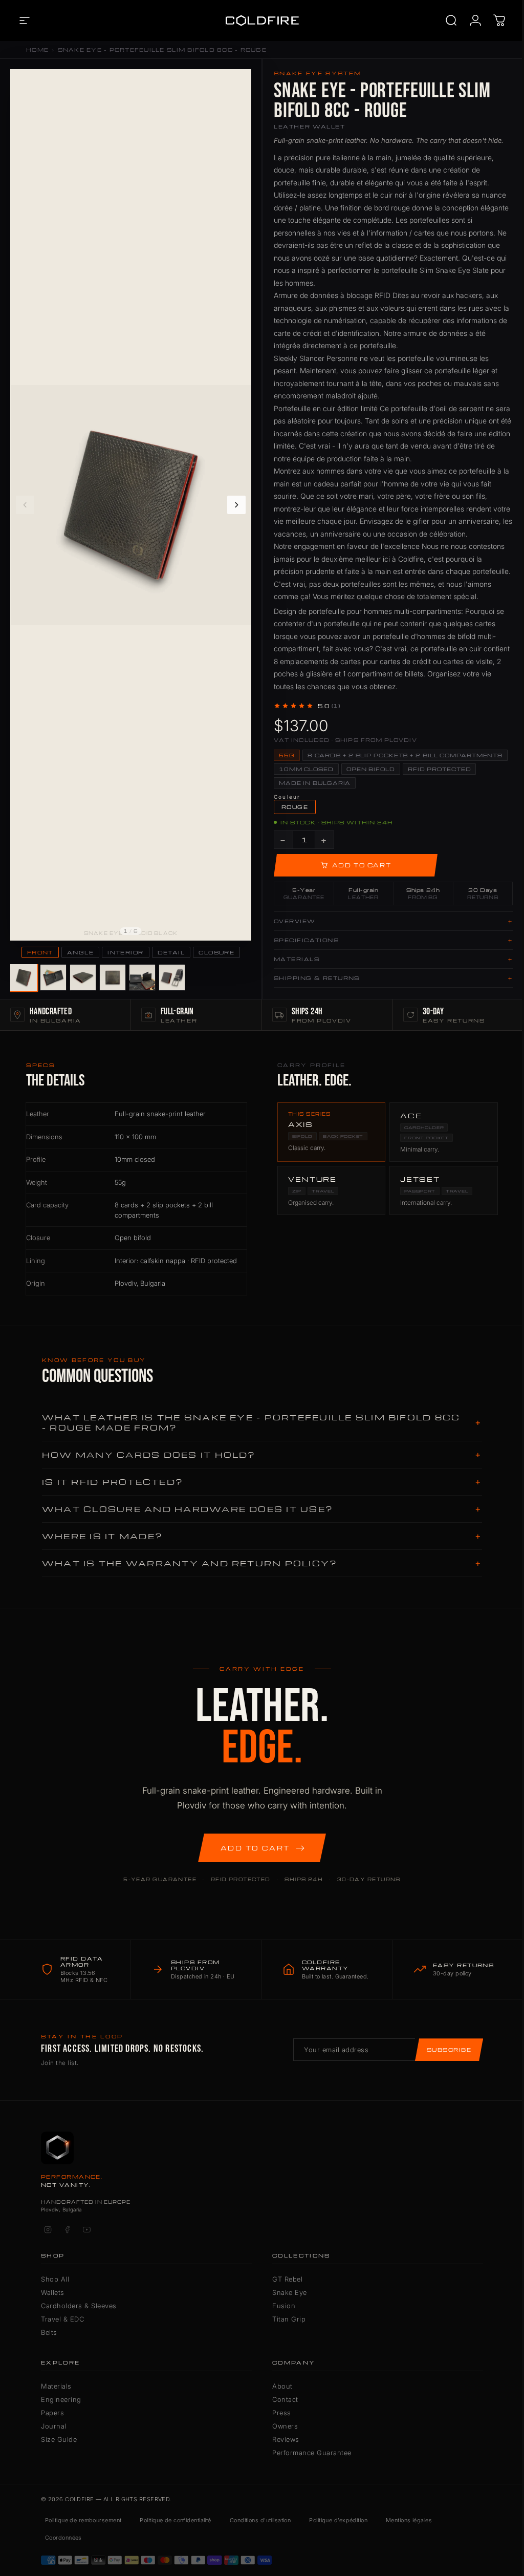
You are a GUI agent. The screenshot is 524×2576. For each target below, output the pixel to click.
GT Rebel (287, 2279)
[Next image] (236, 505)
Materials (56, 2386)
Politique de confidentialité (175, 2520)
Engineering (61, 2399)
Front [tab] (40, 952)
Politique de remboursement (83, 2520)
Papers (52, 2413)
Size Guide (59, 2439)
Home (37, 50)
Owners (285, 2426)
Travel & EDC (62, 2319)
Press (282, 2413)
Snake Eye (290, 2292)
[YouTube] (86, 2229)
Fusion (284, 2306)
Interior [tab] (126, 952)
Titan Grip (289, 2319)
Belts (49, 2332)
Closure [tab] (216, 952)
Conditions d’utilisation (260, 2520)
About (282, 2386)
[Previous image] (25, 505)
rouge (295, 807)
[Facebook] (67, 2229)
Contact (285, 2399)
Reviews (286, 2439)
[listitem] (23, 977)
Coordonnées (63, 2538)
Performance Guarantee (312, 2453)
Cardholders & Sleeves (79, 2306)
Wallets (53, 2292)
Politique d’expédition (338, 2520)
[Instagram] (48, 2229)
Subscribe (449, 2050)
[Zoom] (238, 82)
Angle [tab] (80, 952)
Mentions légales (409, 2520)
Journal (54, 2426)
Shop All (55, 2279)
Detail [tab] (171, 952)
